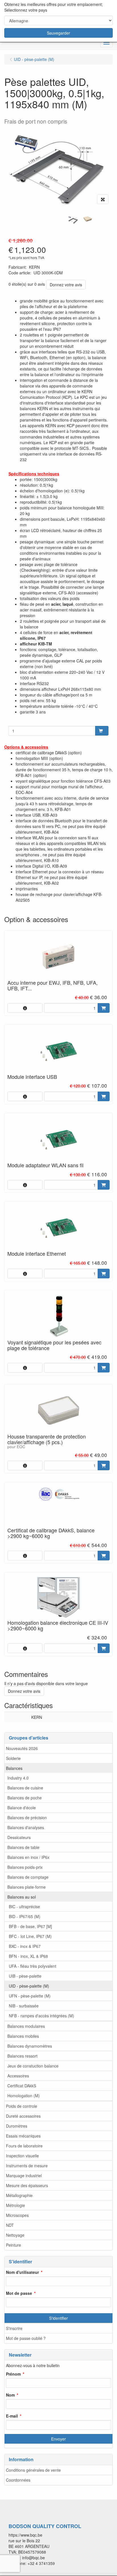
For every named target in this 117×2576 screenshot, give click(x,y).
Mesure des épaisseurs (27, 2185)
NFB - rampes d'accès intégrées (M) (41, 2016)
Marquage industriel (24, 2175)
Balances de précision (27, 1817)
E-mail (12, 2416)
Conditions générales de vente (33, 2470)
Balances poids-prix (25, 1867)
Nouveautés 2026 (22, 1748)
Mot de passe (19, 2293)
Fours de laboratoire (24, 2146)
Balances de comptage (28, 1877)
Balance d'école (22, 1808)
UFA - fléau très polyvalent (33, 1966)
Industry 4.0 (18, 1778)
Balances (14, 1768)
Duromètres (17, 2126)
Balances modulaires (26, 2026)
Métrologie (15, 2205)
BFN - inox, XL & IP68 (28, 1956)
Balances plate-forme (27, 1887)
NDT (10, 2225)
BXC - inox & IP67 (25, 1946)
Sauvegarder (58, 33)
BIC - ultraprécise (24, 1906)
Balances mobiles (23, 2036)
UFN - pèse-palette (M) (30, 1996)
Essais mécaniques (23, 2136)
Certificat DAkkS (22, 2086)
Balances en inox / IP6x (28, 1857)
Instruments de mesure (27, 2166)
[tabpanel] (73, 220)
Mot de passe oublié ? (26, 2338)
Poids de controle (22, 2106)
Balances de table (23, 1847)
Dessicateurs (19, 1837)
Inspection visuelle (22, 2156)
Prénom (13, 2374)
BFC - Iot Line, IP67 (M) (30, 1936)
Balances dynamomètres (30, 2046)
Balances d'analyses (26, 1827)
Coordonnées (18, 2480)
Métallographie (19, 2195)
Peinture (13, 2245)
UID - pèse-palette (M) (29, 1986)
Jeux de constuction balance (33, 2066)
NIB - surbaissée (24, 2006)
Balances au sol (22, 1897)
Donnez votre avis (66, 285)
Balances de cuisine (25, 1788)
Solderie (13, 1758)
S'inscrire (14, 2328)
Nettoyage (15, 2235)
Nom (10, 2395)
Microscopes (17, 2215)
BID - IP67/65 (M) (25, 1916)
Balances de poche (25, 1798)
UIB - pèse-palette (25, 1976)
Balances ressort (22, 2056)
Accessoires (18, 2076)
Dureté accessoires (23, 2116)
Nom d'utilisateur (22, 2272)
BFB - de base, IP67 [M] (30, 1926)
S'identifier (58, 2318)
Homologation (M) (24, 2096)
